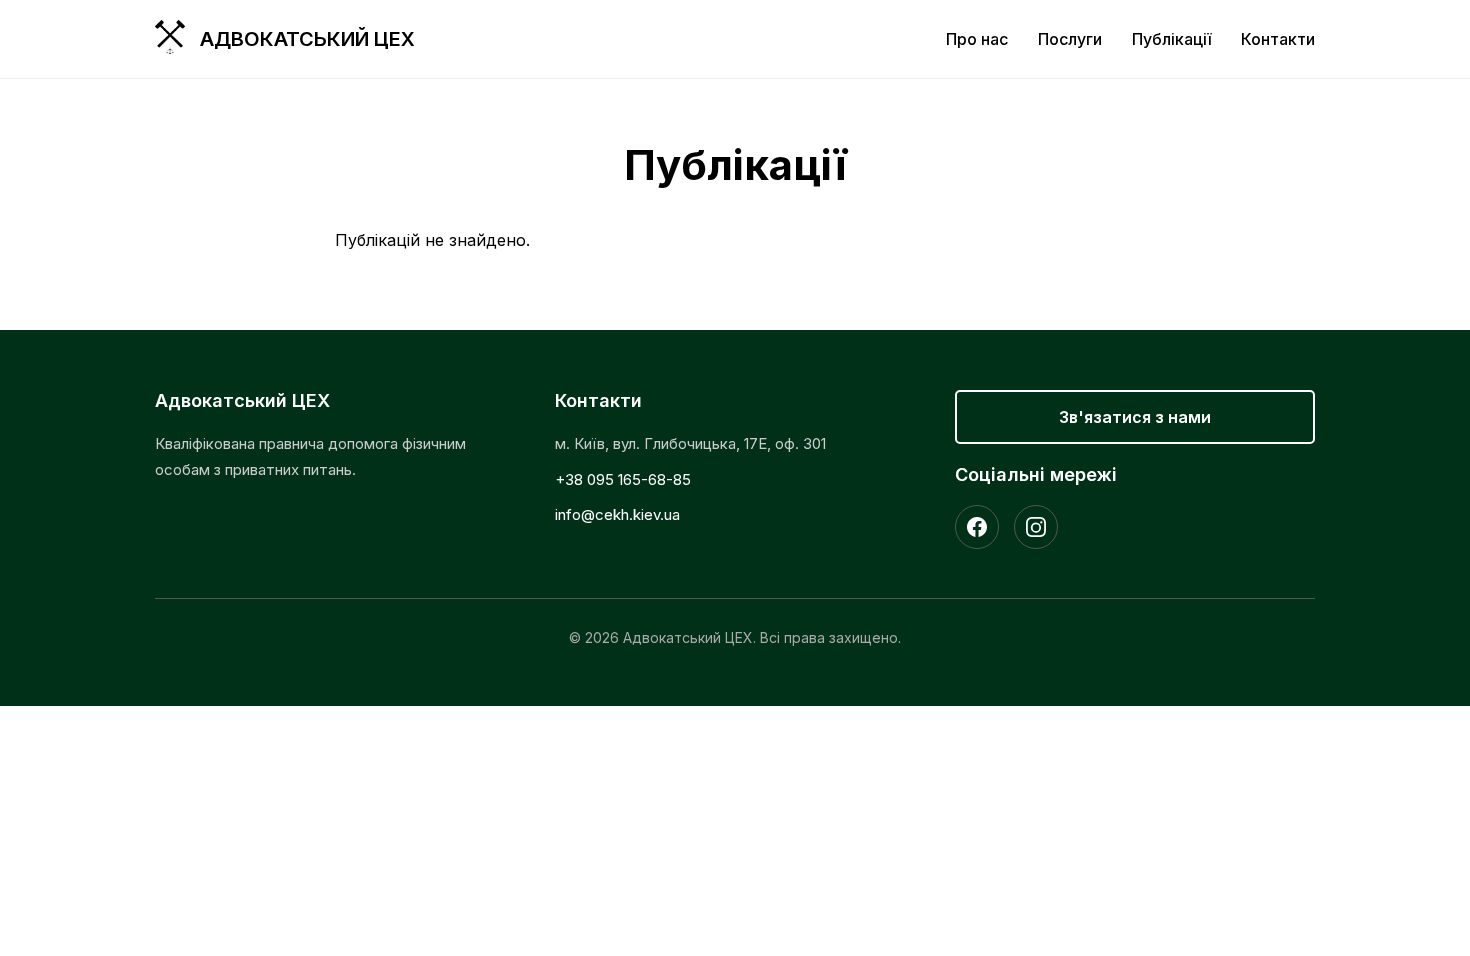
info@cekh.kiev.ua (617, 514)
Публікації (1171, 39)
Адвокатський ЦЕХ (307, 39)
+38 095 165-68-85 (623, 479)
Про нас (977, 39)
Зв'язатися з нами (1135, 417)
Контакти (1278, 39)
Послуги (1070, 39)
